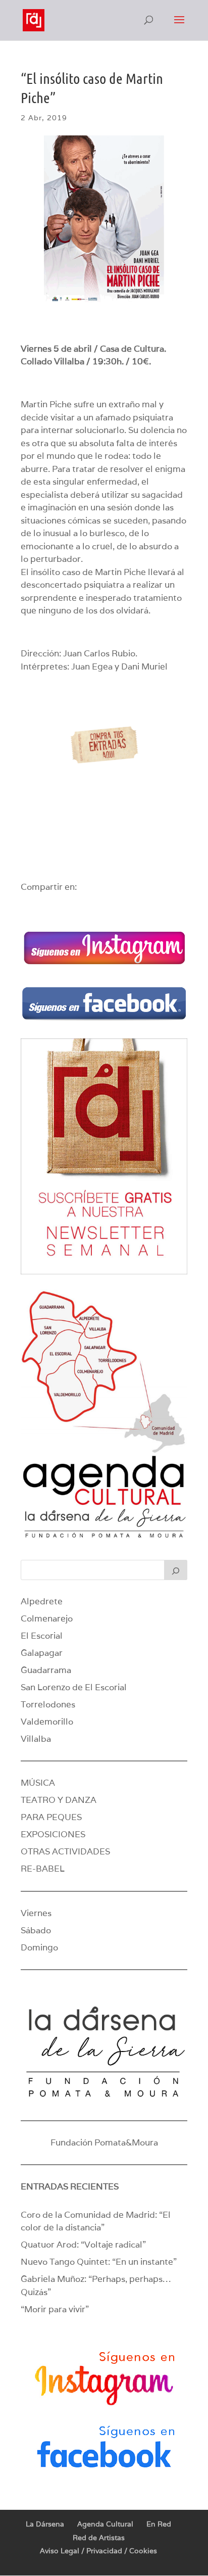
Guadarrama (46, 1670)
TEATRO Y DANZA (59, 1800)
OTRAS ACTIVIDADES (65, 1851)
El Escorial (42, 1636)
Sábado (36, 1930)
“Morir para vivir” (55, 2309)
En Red (159, 2524)
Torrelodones (48, 1704)
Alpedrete (42, 1601)
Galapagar (42, 1653)
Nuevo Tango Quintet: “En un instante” (99, 2262)
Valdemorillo (47, 1722)
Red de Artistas (99, 2538)
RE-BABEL (43, 1869)
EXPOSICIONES (53, 1834)
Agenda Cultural (105, 2524)
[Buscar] (176, 1570)
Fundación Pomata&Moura (104, 2142)
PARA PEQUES (51, 1817)
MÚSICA (38, 1783)
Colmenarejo (47, 1618)
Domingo (39, 1947)
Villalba (36, 1739)
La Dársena (45, 2524)
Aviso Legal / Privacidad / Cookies (98, 2551)
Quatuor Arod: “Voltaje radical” (83, 2245)
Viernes (36, 1913)
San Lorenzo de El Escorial (74, 1687)
